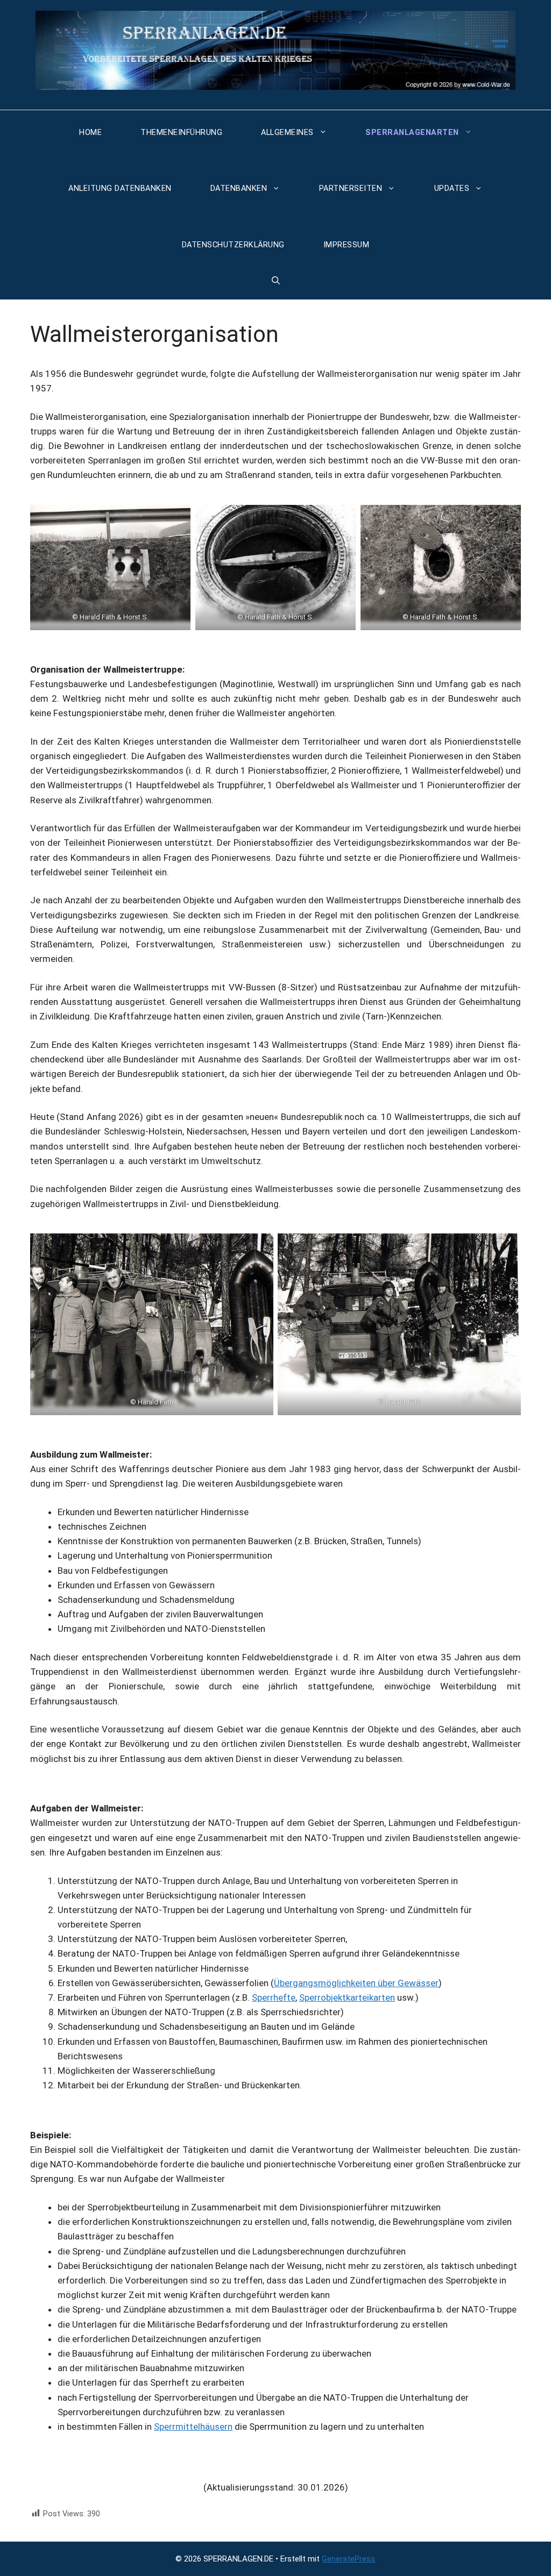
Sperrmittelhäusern (193, 2427)
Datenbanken (239, 188)
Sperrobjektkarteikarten (347, 1997)
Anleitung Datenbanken (120, 188)
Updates (452, 188)
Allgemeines (287, 133)
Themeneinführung (181, 133)
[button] (276, 281)
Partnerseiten (351, 188)
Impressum (347, 245)
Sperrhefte (274, 1997)
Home (90, 133)
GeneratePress (348, 2559)
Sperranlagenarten (412, 133)
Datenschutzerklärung (233, 245)
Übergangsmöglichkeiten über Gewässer (356, 1983)
